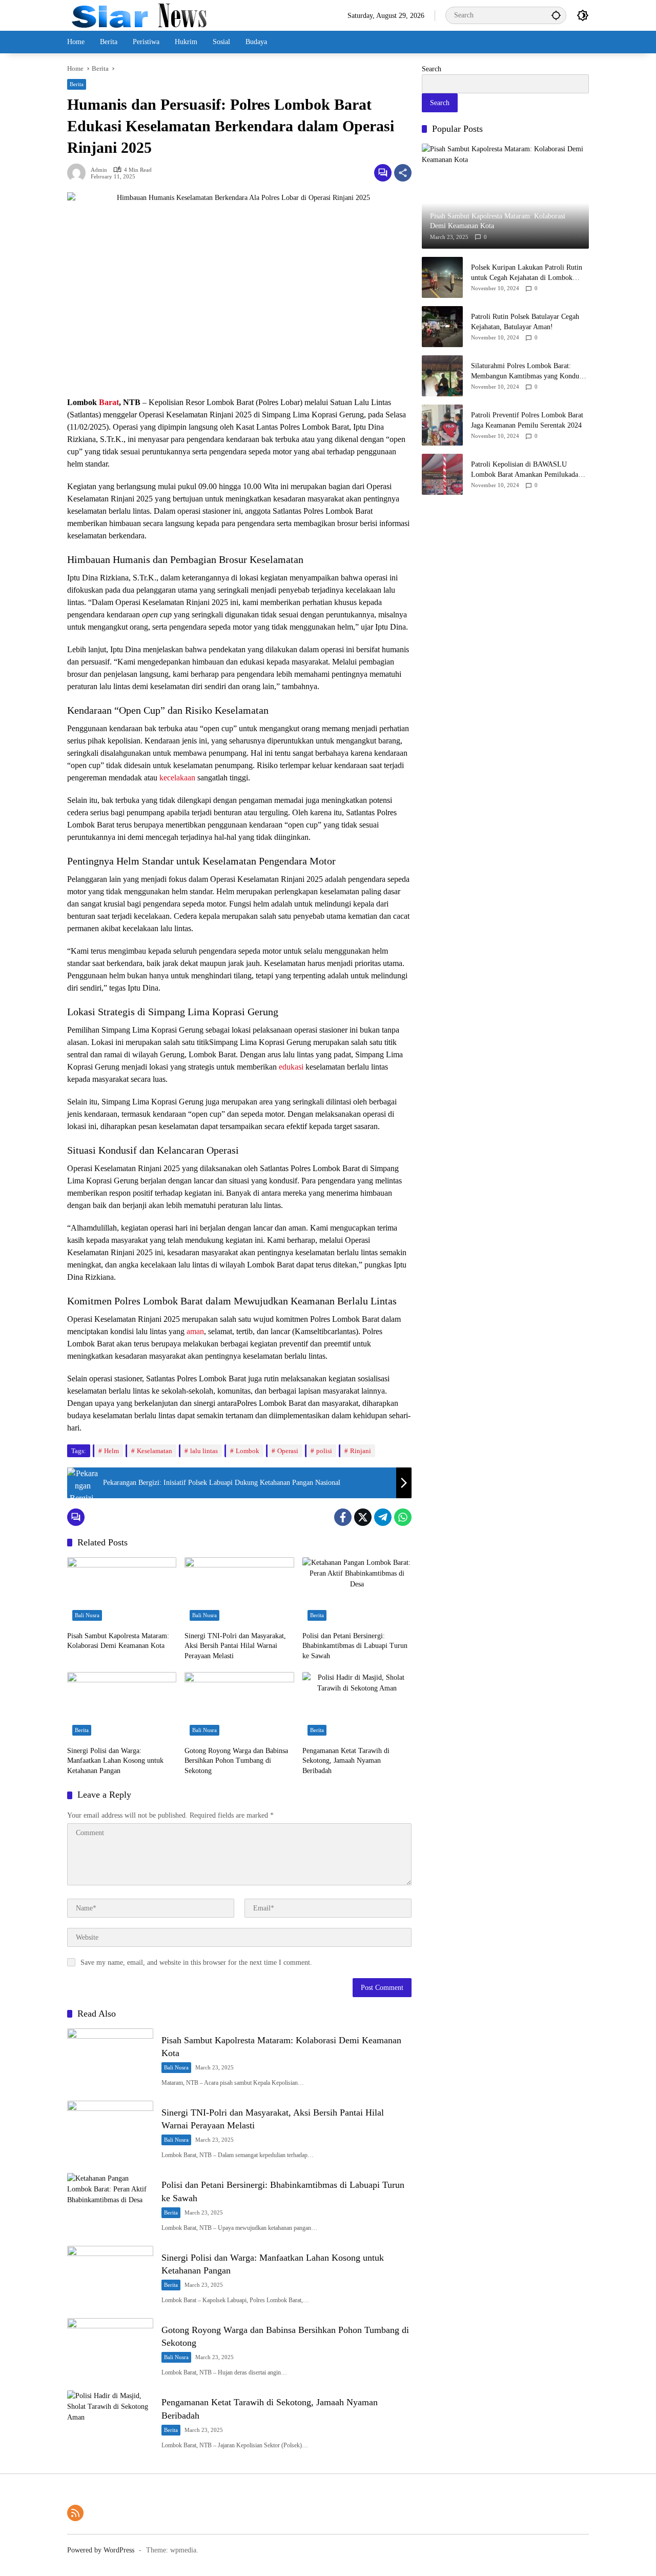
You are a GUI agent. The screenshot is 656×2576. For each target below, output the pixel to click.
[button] (556, 15)
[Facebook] (343, 1517)
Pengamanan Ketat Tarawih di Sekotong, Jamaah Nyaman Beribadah (346, 1761)
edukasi (291, 1067)
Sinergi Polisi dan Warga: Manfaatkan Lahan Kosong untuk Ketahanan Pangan (115, 1761)
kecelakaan (177, 778)
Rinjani (361, 1451)
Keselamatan (155, 1451)
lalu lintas (204, 1451)
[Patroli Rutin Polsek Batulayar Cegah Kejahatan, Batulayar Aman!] (442, 327)
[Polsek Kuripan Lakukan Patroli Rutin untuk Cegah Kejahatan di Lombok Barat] (442, 277)
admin (99, 170)
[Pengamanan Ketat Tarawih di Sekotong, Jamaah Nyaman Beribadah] (357, 1706)
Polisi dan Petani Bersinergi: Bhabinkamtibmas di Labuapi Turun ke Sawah (355, 1646)
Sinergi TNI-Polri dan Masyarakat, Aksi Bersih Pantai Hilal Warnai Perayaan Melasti (235, 1646)
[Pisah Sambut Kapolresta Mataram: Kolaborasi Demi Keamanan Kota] (122, 1592)
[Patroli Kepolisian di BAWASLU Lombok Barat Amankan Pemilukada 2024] (442, 474)
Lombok (248, 1451)
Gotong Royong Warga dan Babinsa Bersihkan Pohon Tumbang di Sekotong (236, 1761)
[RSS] (75, 2513)
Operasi (288, 1451)
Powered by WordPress (101, 2550)
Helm (111, 1451)
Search (432, 69)
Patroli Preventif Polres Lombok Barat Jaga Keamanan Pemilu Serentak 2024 (527, 420)
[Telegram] (383, 1517)
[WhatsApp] (403, 1517)
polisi (324, 1451)
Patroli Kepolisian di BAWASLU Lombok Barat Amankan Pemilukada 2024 (525, 470)
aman (195, 1331)
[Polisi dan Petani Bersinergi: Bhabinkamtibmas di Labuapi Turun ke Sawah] (357, 1592)
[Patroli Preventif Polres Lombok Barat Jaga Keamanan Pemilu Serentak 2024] (442, 425)
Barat (109, 402)
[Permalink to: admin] (79, 173)
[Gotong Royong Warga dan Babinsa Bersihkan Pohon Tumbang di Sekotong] (239, 1706)
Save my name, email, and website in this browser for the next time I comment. (196, 1963)
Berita (77, 84)
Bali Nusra (87, 1615)
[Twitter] (363, 1517)
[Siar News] (139, 15)
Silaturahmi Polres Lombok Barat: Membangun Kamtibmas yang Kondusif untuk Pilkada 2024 (529, 371)
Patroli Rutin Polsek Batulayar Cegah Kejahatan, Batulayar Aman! (525, 322)
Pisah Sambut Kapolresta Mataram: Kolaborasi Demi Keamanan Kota (118, 1641)
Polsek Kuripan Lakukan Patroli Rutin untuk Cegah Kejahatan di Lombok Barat (527, 273)
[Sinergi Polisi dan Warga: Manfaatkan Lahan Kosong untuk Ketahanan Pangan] (122, 1706)
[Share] (403, 173)
